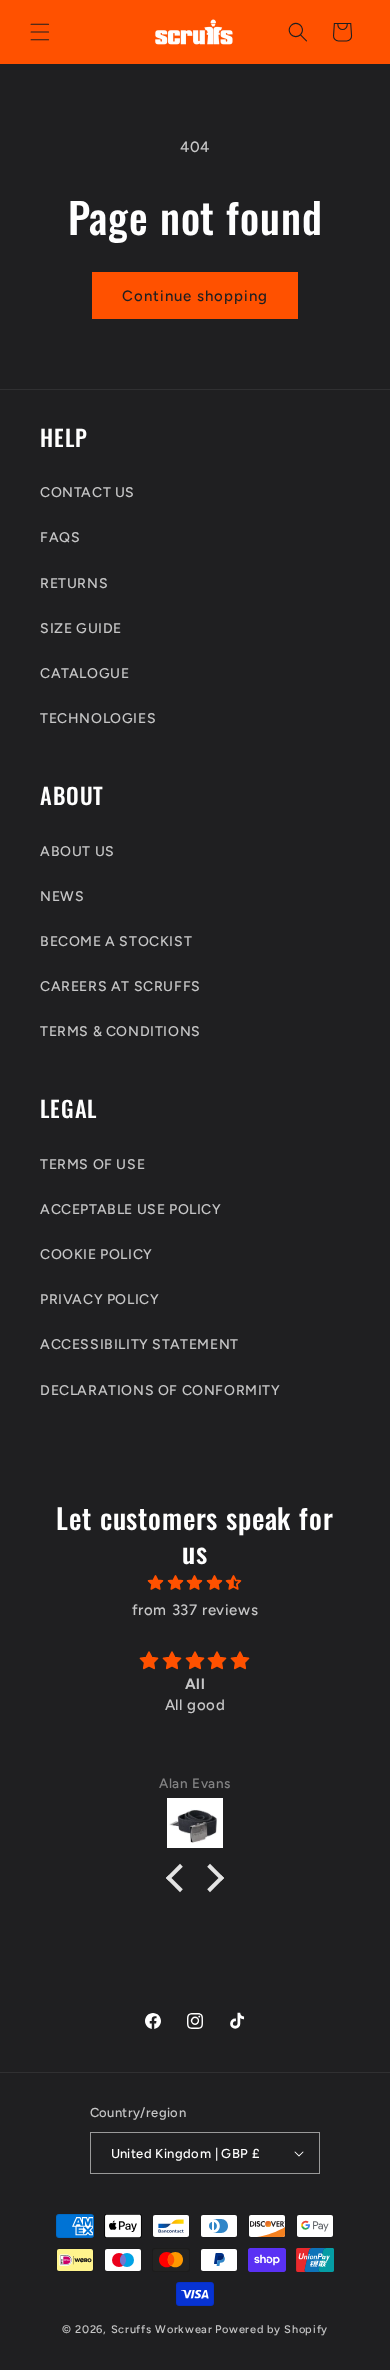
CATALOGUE (84, 673)
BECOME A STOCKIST (116, 941)
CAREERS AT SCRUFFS (120, 986)
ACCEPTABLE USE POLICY (131, 1209)
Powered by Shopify (271, 2329)
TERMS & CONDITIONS (120, 1031)
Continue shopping (195, 296)
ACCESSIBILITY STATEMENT (139, 1344)
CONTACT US (87, 492)
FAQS (60, 537)
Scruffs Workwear (162, 2329)
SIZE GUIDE (81, 628)
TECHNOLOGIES (98, 718)
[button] (40, 32)
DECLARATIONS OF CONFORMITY (160, 1390)
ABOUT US (77, 851)
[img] (195, 1583)
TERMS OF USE (92, 1164)
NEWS (62, 896)
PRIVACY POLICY (99, 1299)
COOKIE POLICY (96, 1254)
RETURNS (74, 583)
